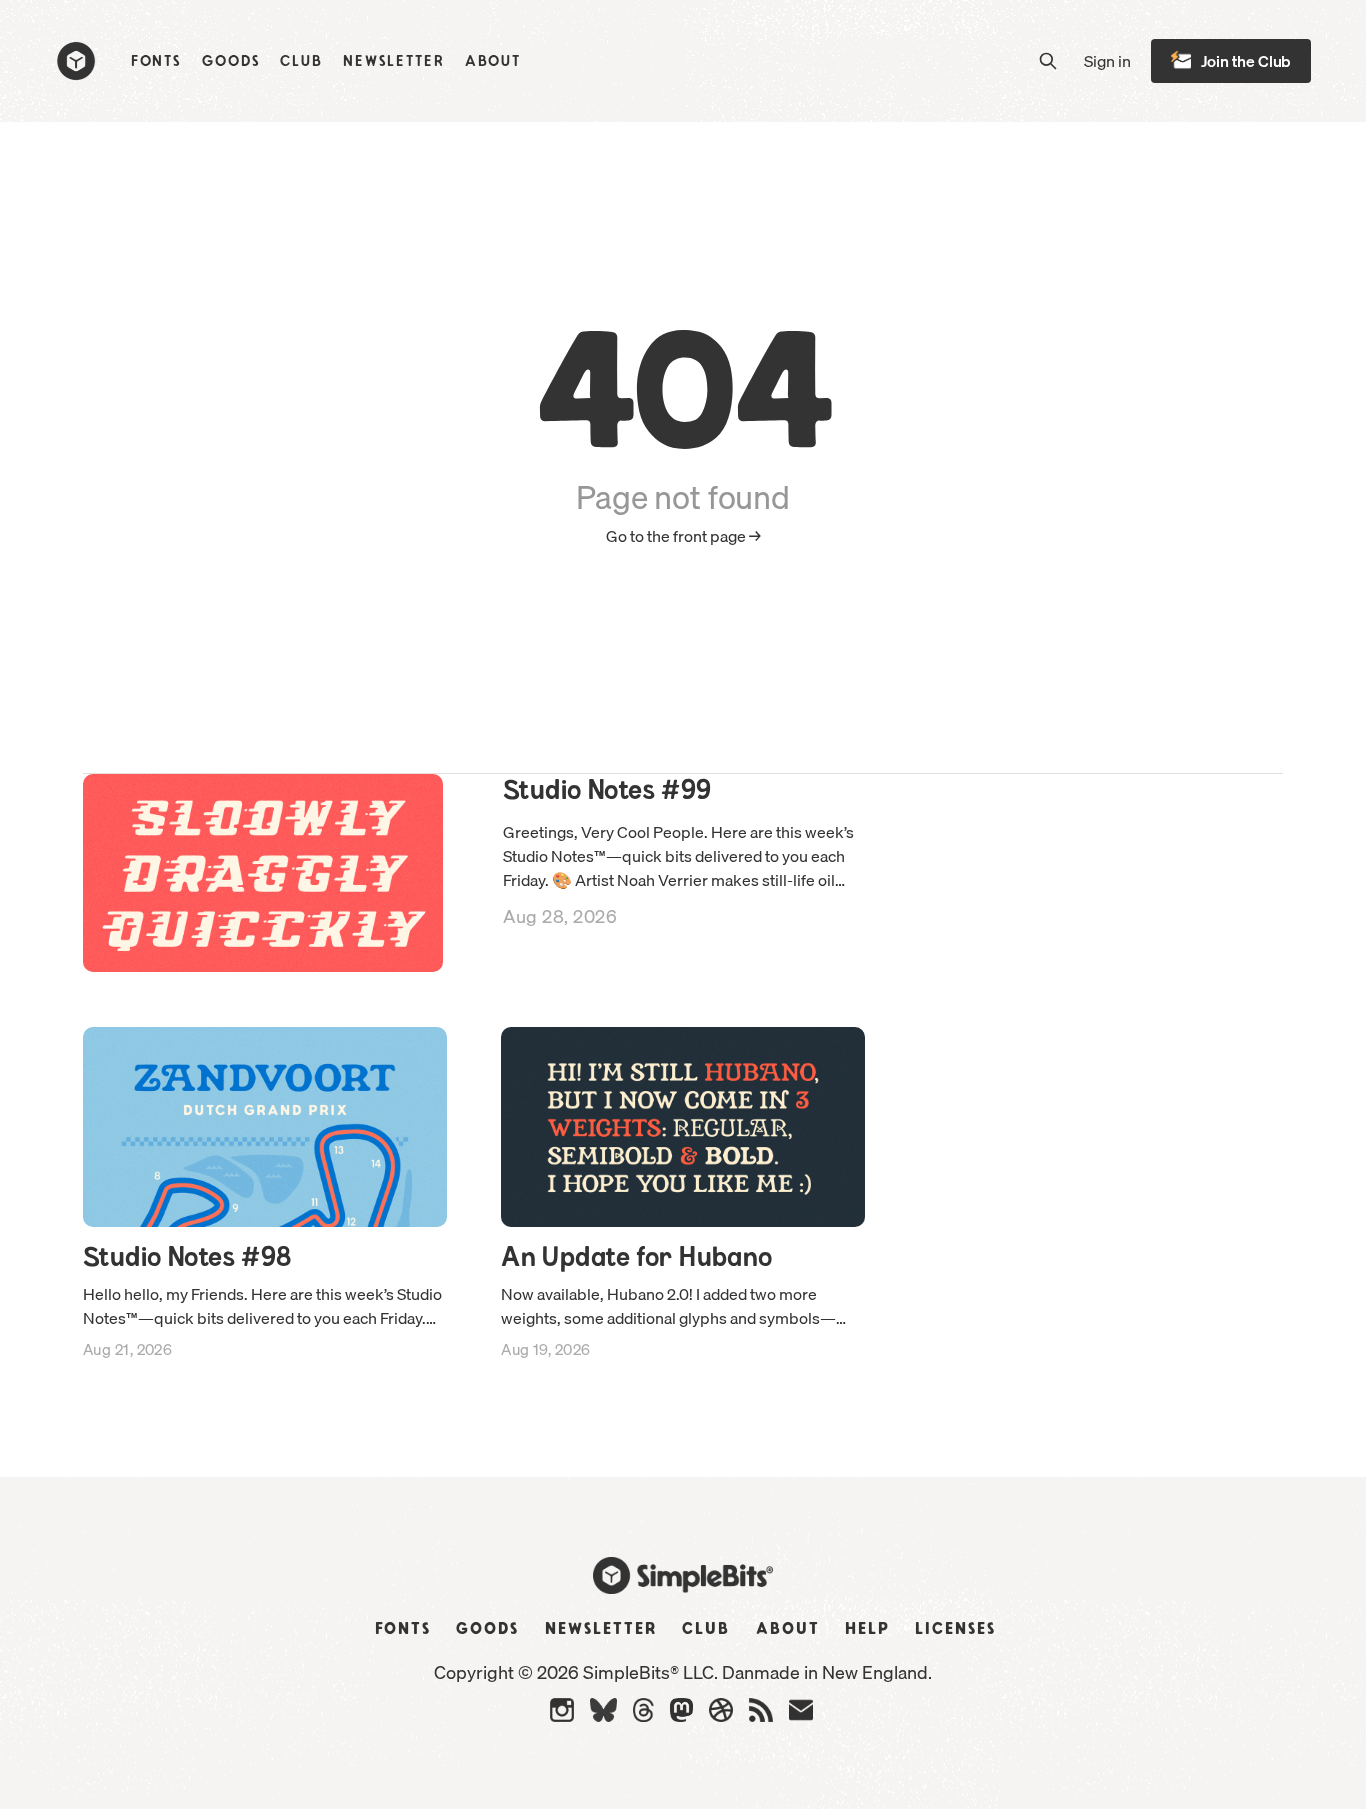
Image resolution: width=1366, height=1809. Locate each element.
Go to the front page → (683, 536)
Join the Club (1246, 61)
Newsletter (394, 61)
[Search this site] (1048, 61)
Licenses (955, 1629)
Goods (231, 61)
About (493, 61)
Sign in (1107, 61)
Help (867, 1629)
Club (301, 61)
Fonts (156, 61)
